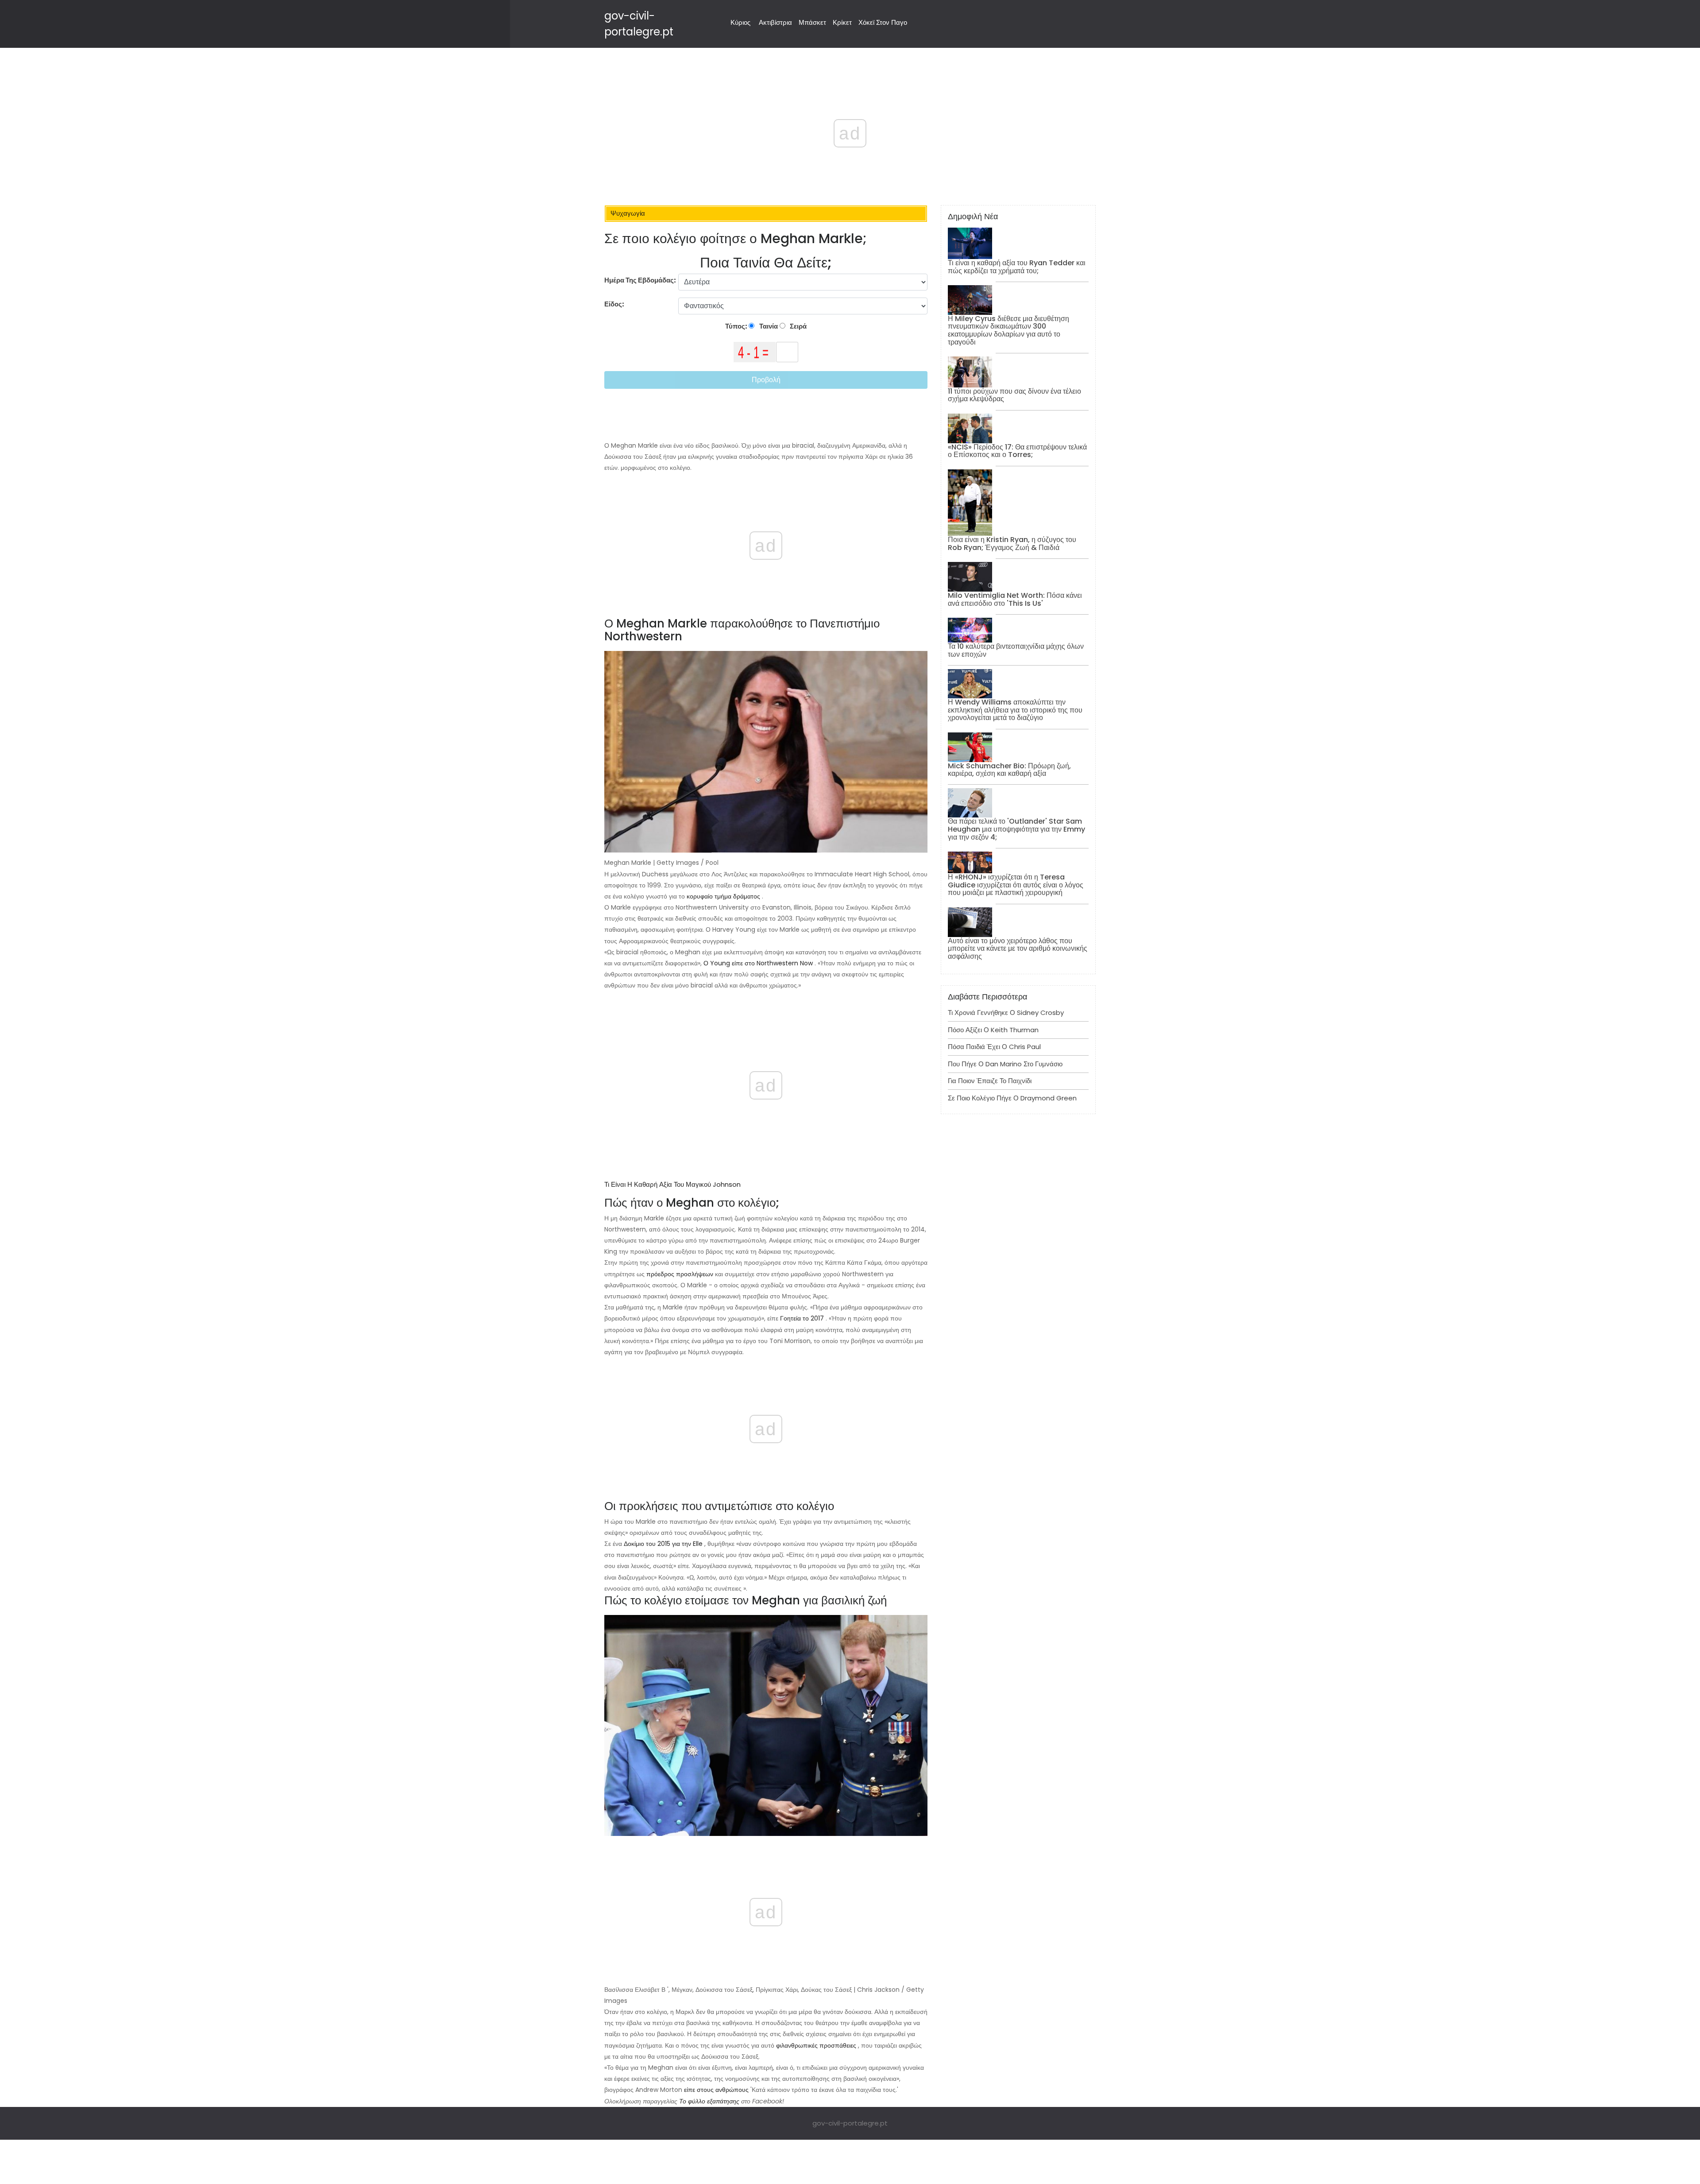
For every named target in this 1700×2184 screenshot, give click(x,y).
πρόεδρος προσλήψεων (680, 1274)
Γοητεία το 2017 (802, 1318)
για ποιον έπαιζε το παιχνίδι (990, 1081)
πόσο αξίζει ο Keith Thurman (993, 1030)
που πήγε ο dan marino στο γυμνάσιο (1005, 1064)
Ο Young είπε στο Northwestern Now (758, 963)
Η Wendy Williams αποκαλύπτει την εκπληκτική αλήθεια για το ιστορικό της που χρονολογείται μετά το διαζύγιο (1015, 710)
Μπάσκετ (812, 22)
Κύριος (740, 22)
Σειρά (798, 326)
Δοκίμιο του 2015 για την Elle (663, 1544)
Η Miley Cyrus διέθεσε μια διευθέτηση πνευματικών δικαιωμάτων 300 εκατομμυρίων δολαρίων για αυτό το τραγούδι (1008, 330)
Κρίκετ (842, 22)
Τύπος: (737, 326)
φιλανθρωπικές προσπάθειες (816, 2045)
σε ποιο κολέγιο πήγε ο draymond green (1012, 1098)
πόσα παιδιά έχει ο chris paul (994, 1047)
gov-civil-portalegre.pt (850, 2123)
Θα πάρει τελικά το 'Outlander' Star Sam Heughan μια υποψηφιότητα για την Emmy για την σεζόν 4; (1016, 829)
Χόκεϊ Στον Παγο (883, 22)
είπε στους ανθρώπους (716, 2090)
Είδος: (615, 304)
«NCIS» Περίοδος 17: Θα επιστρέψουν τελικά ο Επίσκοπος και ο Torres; (1017, 451)
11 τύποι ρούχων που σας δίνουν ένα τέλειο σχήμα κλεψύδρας (1014, 395)
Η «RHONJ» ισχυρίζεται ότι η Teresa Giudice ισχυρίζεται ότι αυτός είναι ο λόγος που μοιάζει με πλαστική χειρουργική (1016, 885)
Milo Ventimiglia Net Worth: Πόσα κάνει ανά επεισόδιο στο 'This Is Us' (1015, 599)
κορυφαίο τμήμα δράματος (723, 896)
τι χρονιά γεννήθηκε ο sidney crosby (1006, 1013)
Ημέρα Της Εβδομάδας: (640, 280)
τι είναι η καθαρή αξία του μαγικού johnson (672, 1184)
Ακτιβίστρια (775, 22)
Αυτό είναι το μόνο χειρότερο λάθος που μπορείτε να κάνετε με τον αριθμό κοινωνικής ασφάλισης (1018, 949)
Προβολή (766, 380)
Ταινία (768, 326)
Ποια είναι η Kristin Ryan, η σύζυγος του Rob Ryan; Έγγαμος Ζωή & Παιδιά (1012, 544)
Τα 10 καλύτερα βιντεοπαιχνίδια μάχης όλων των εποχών (1016, 650)
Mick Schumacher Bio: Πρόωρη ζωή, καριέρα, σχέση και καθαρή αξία (1009, 770)
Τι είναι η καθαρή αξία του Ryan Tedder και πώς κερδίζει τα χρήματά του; (1017, 267)
